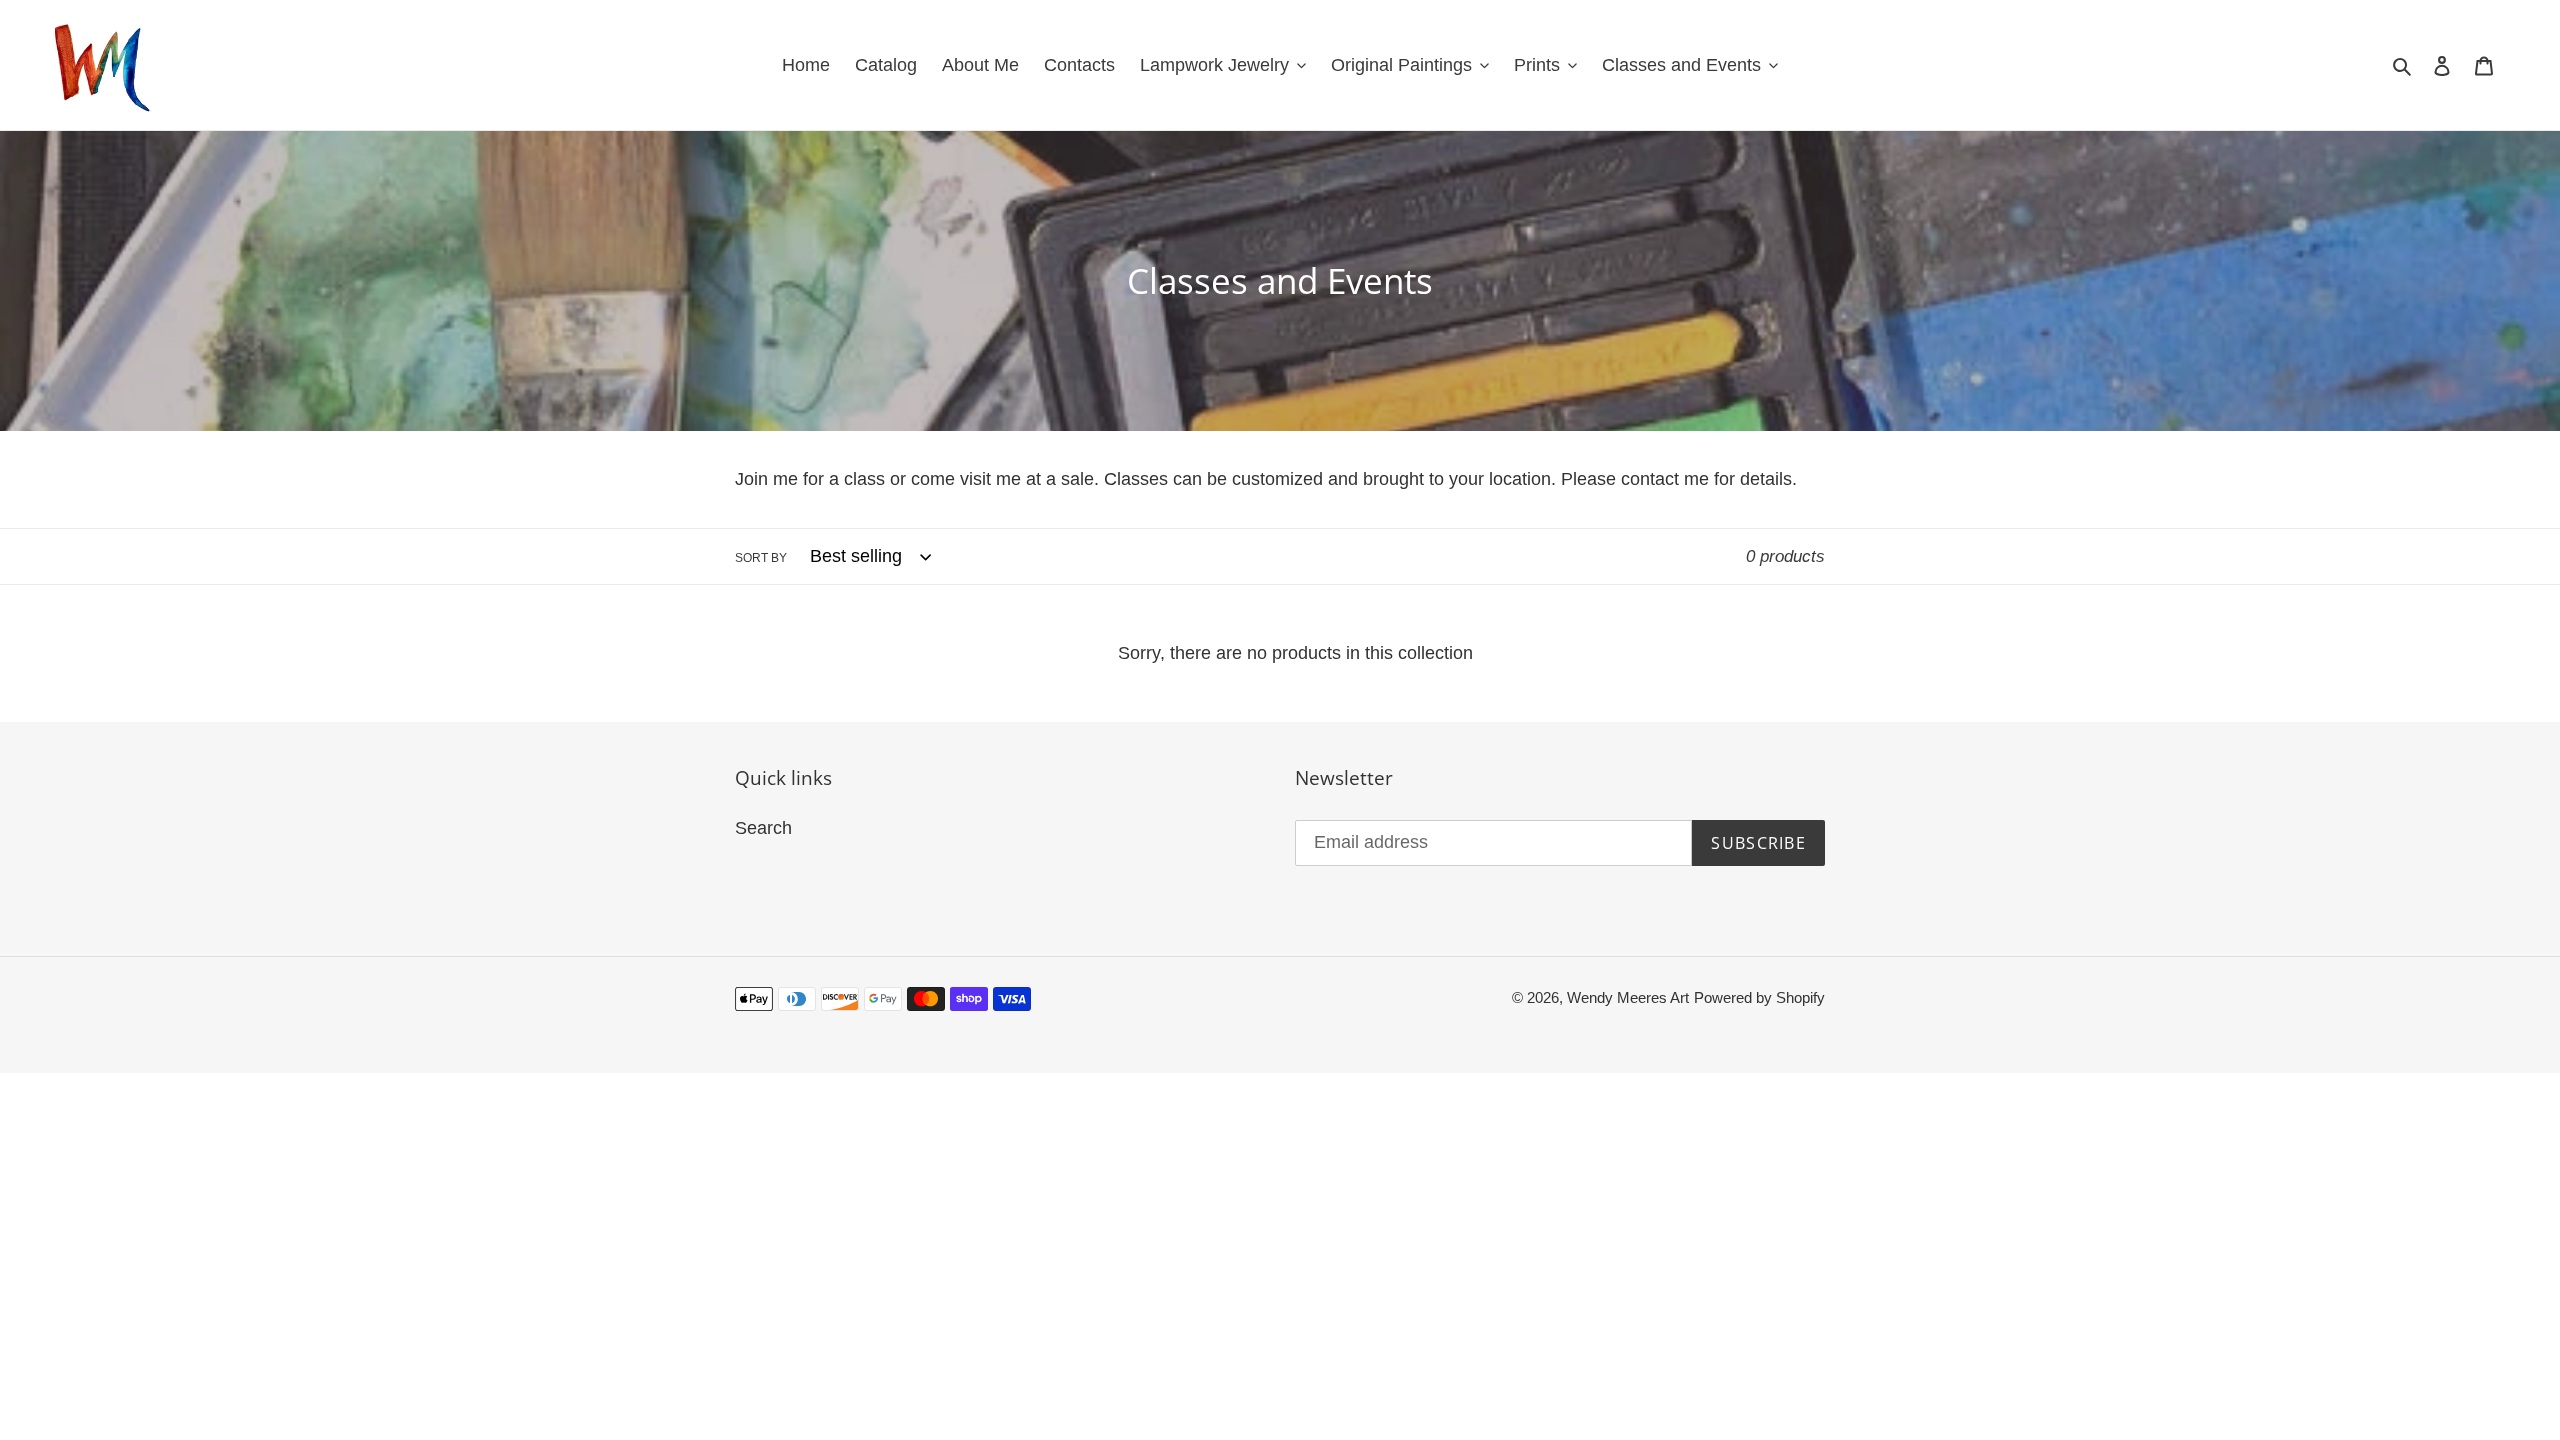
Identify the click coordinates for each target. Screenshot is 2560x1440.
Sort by (761, 558)
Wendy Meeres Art (1628, 997)
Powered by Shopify (1759, 997)
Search (763, 828)
